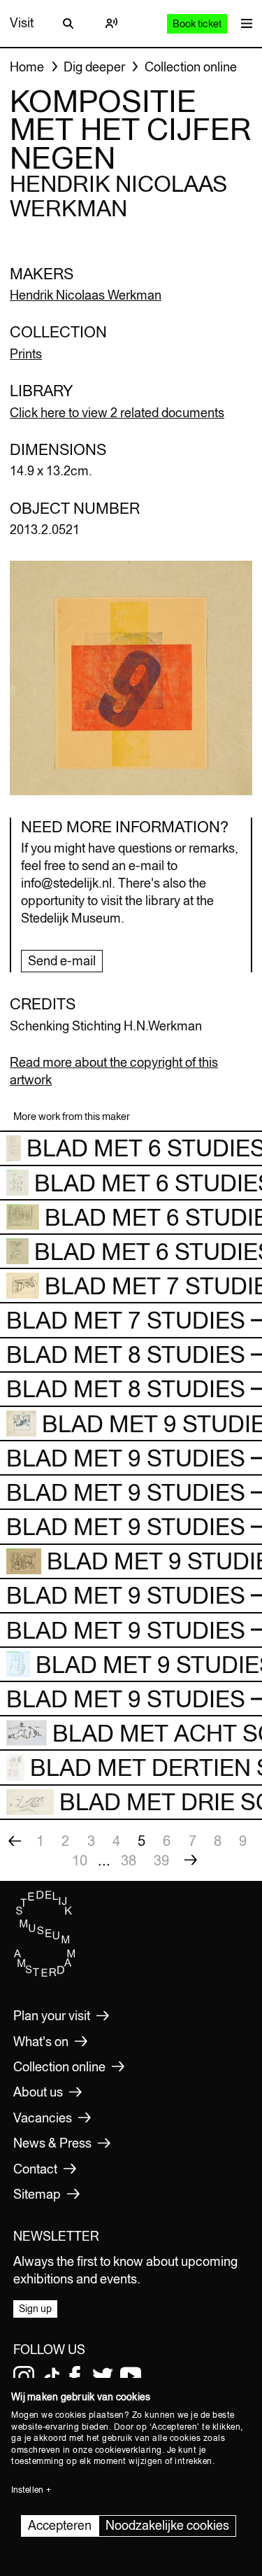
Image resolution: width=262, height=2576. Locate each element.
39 (161, 1860)
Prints (26, 354)
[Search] (68, 23)
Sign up (35, 2309)
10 (80, 1860)
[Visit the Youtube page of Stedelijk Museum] (131, 2376)
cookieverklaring (129, 2450)
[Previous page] (15, 1841)
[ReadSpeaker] (112, 23)
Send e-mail (62, 961)
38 (129, 1860)
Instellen (27, 2490)
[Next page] (191, 1861)
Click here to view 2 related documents (117, 413)
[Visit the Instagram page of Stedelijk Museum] (24, 2376)
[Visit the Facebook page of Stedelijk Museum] (75, 2376)
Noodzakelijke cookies (167, 2525)
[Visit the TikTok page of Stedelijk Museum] (52, 2376)
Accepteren (60, 2525)
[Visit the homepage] (45, 1974)
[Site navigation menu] (243, 23)
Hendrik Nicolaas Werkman (86, 295)
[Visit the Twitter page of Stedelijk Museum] (103, 2376)
